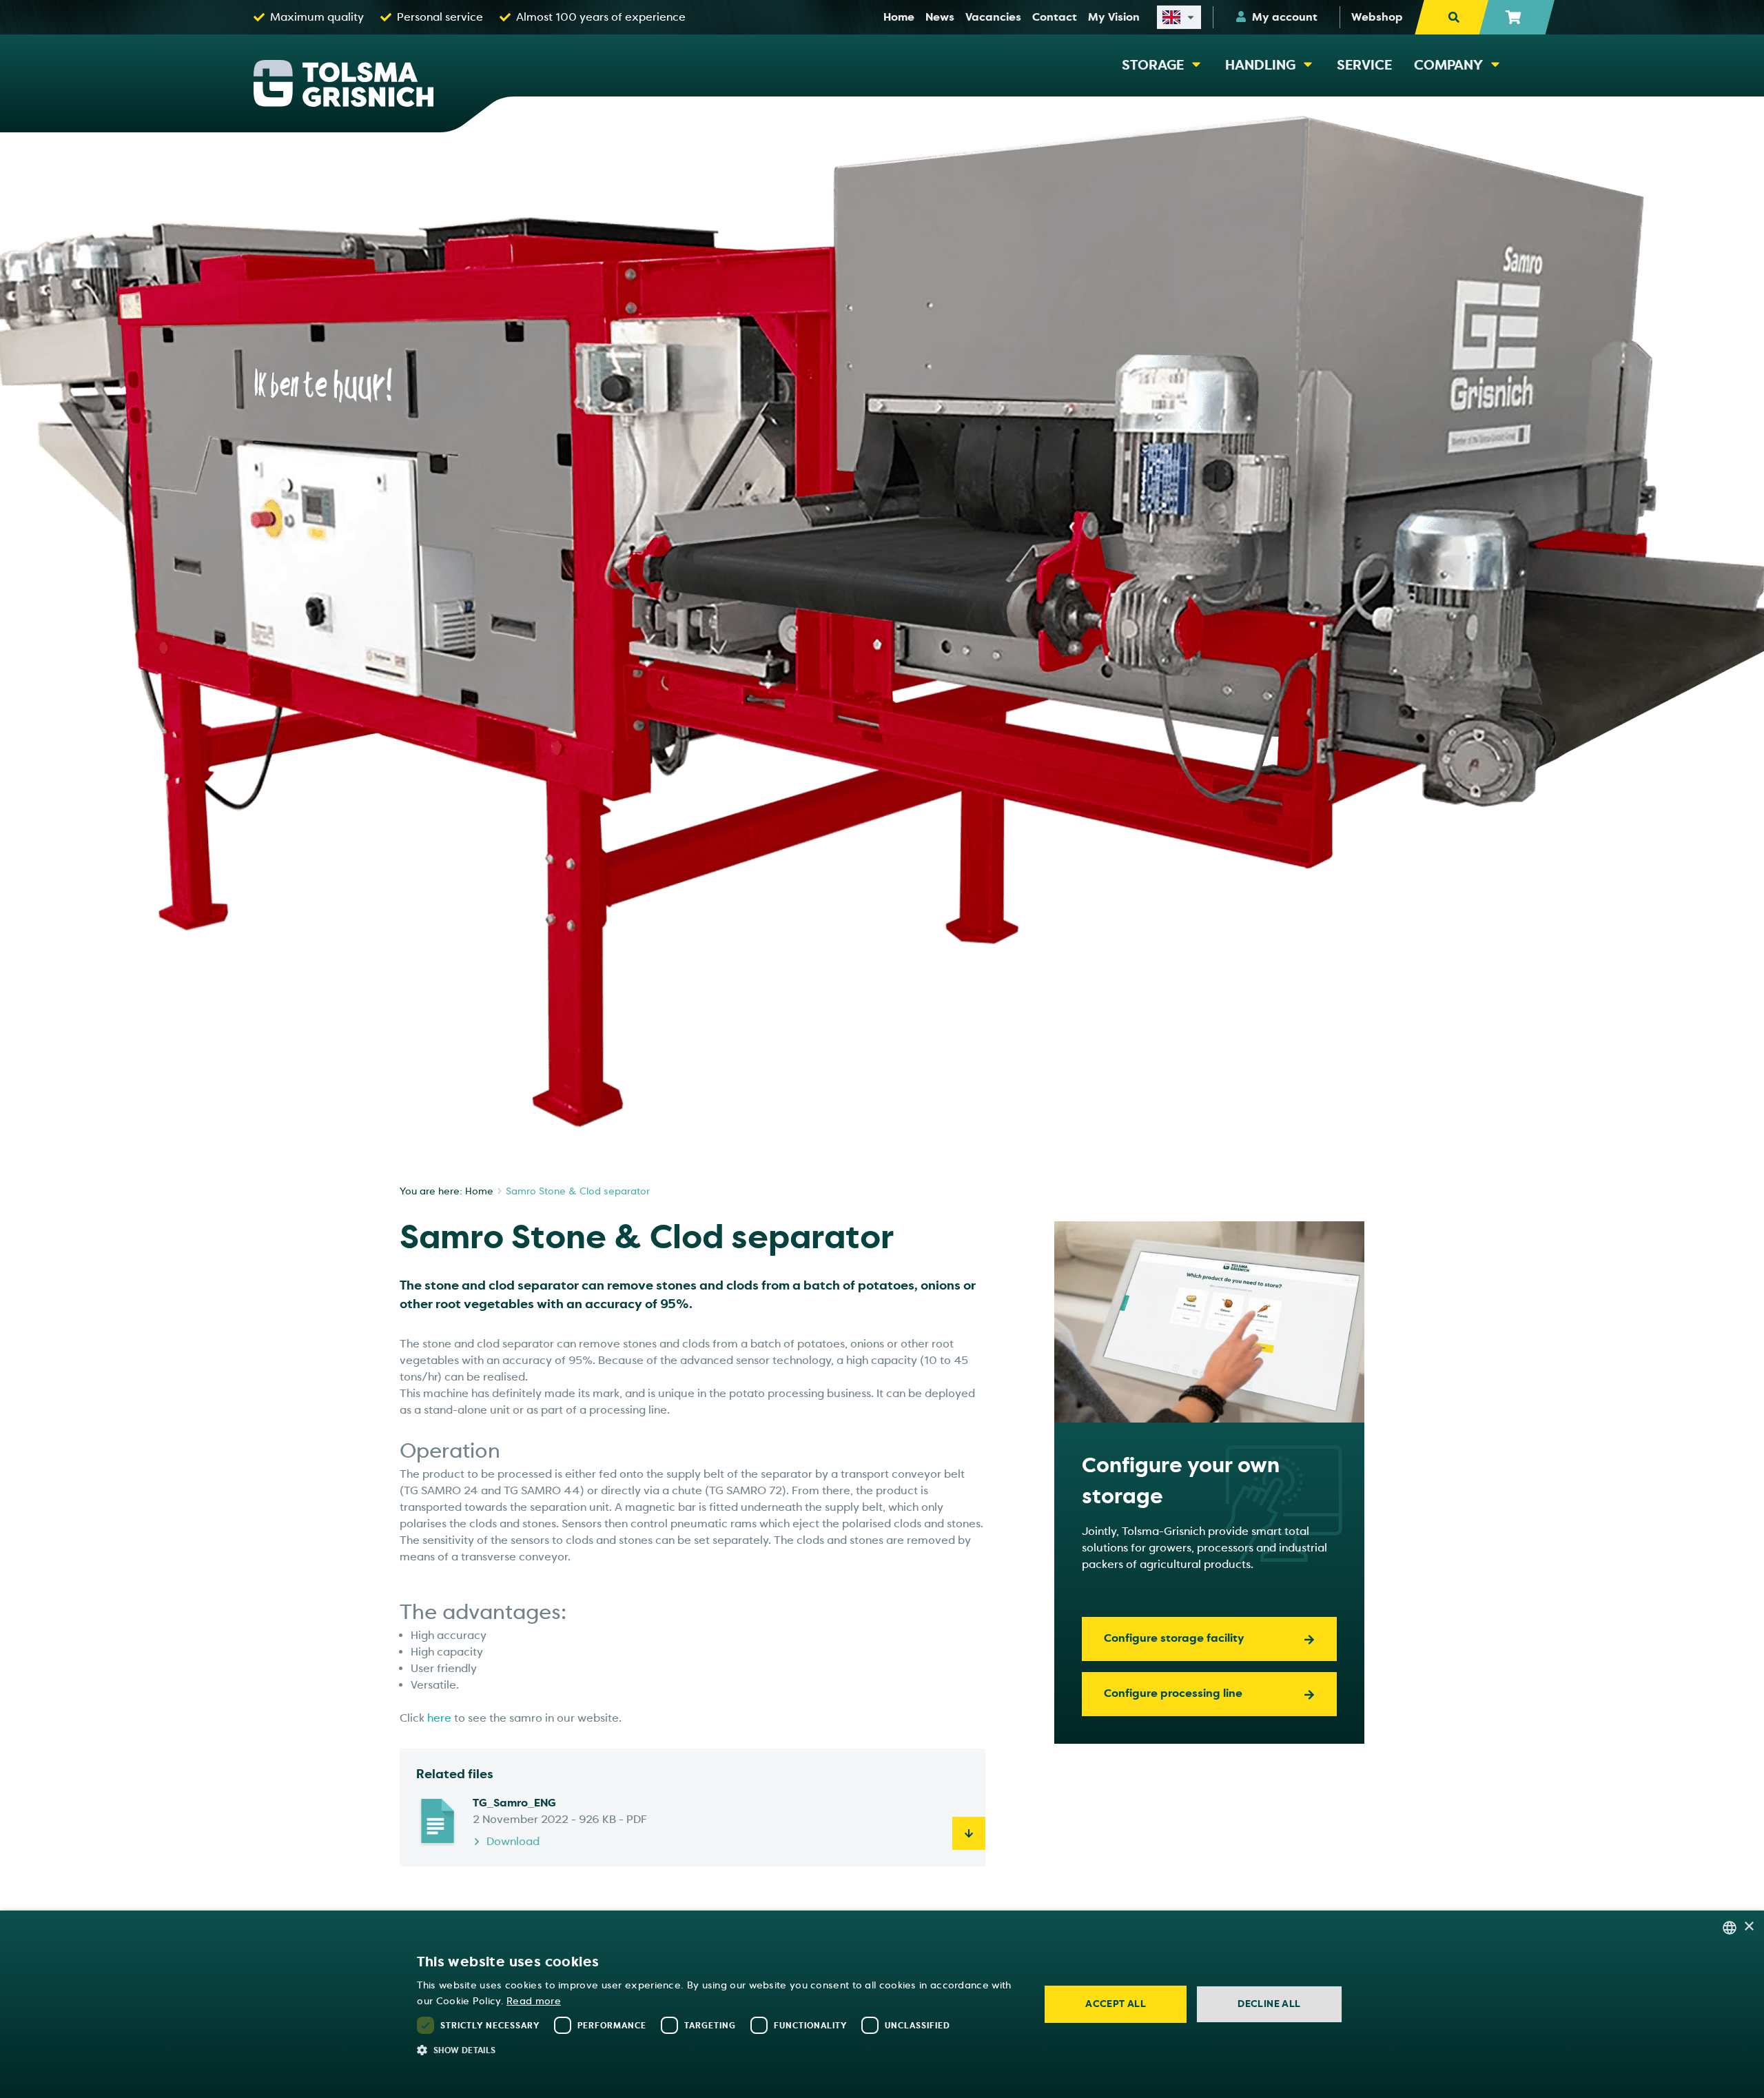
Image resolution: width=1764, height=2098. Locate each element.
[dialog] (882, 2004)
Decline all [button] (1269, 2004)
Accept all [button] (1116, 2004)
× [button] (1748, 1927)
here (439, 1718)
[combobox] (1730, 1928)
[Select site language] (1179, 17)
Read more (534, 2001)
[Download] (969, 1833)
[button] (719, 2050)
